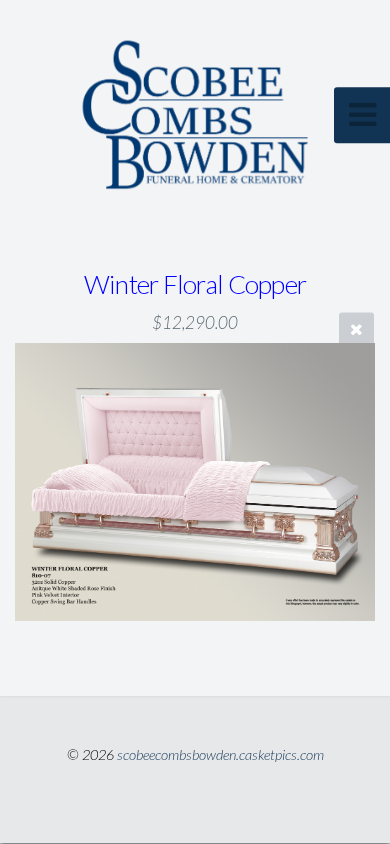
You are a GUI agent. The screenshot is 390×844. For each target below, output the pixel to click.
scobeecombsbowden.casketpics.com (220, 754)
